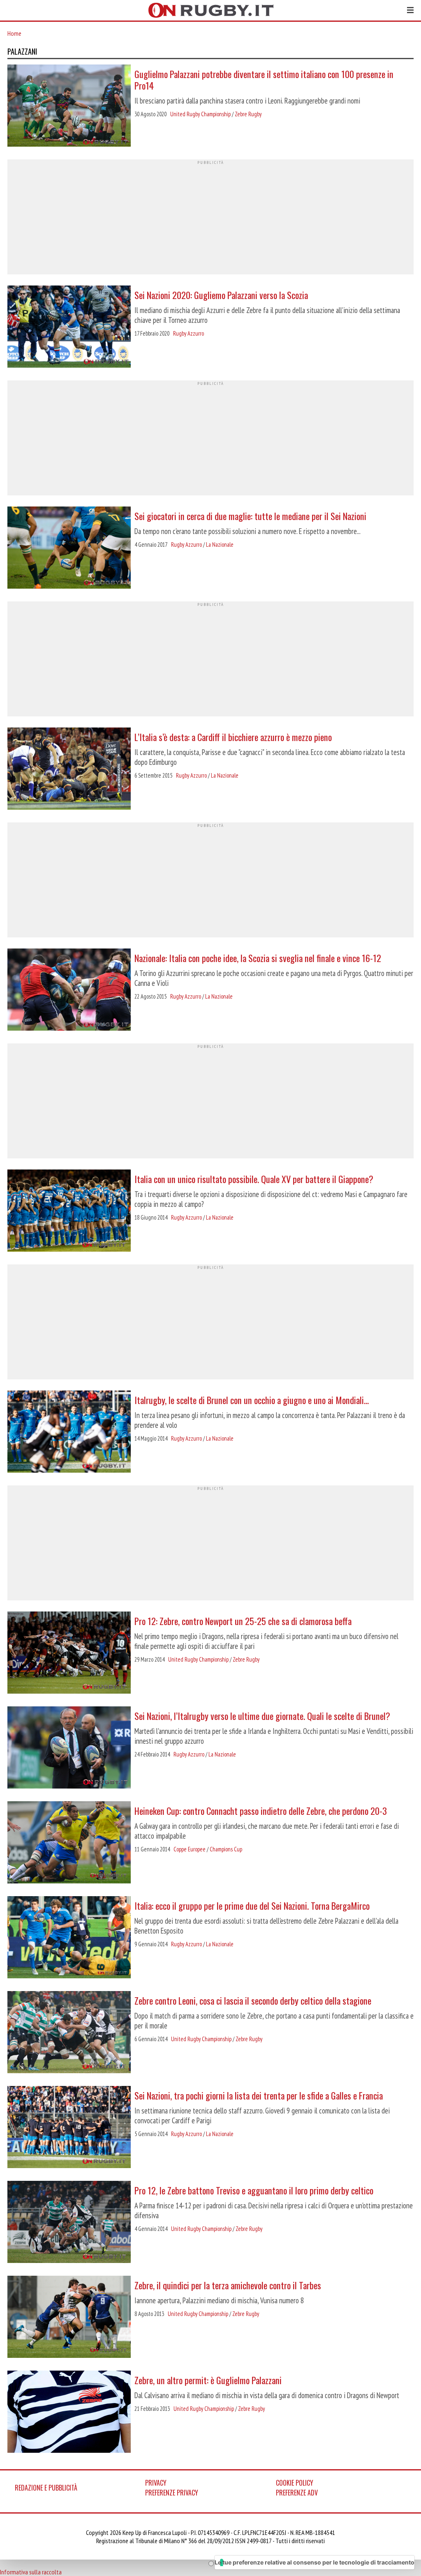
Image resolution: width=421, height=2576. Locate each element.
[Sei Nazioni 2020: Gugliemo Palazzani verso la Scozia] (69, 327)
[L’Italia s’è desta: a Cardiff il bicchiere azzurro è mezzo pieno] (69, 769)
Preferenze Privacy (172, 2493)
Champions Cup (226, 1849)
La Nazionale (220, 544)
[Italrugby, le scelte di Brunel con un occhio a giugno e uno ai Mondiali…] (69, 1432)
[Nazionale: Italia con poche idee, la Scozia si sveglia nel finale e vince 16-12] (69, 990)
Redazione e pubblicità (46, 2488)
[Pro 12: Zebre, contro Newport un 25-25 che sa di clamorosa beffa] (69, 1653)
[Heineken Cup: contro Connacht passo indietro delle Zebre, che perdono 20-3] (69, 1843)
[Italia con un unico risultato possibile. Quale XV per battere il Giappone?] (69, 1211)
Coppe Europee (190, 1849)
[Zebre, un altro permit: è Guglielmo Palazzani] (69, 2413)
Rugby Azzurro (189, 333)
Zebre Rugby (248, 114)
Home (14, 33)
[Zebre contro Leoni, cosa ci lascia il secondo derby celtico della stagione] (69, 2033)
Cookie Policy (295, 2483)
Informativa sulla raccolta (31, 2572)
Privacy (156, 2483)
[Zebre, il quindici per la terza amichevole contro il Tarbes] (69, 2318)
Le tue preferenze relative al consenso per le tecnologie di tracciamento (315, 2562)
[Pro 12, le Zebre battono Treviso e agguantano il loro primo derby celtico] (69, 2223)
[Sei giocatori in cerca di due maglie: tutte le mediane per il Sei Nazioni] (69, 548)
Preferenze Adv (297, 2493)
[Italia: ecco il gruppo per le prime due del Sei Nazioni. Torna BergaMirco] (69, 1938)
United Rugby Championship (200, 114)
